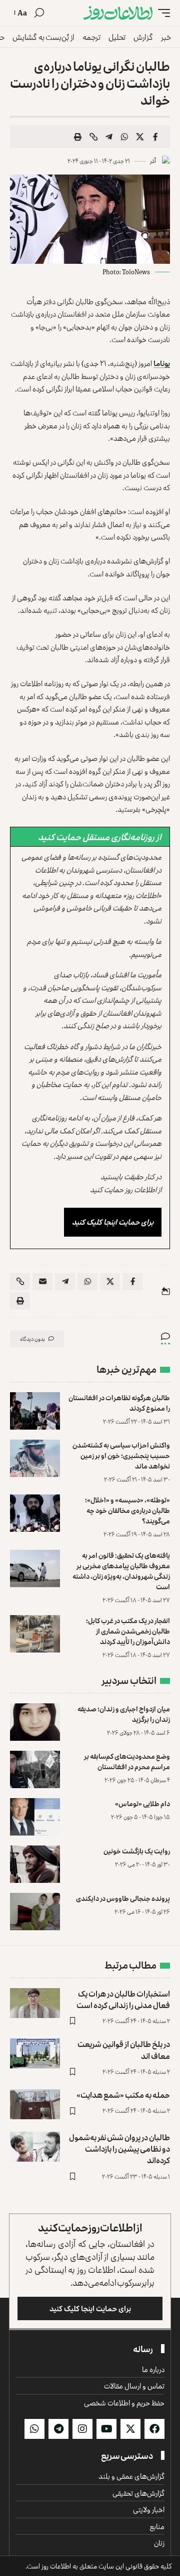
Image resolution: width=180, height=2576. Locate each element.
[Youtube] (106, 2429)
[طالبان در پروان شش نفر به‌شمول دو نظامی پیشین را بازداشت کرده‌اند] (35, 2147)
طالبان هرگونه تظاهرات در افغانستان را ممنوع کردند (119, 1403)
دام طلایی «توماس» (142, 1803)
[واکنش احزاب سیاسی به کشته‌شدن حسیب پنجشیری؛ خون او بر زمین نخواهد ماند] (35, 1458)
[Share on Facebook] (155, 137)
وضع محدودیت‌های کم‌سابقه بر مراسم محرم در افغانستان (127, 1761)
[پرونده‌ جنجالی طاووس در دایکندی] (35, 1912)
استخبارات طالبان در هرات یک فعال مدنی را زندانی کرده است (123, 1999)
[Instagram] (82, 2429)
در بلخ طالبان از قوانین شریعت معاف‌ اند (124, 2050)
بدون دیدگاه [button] (32, 1339)
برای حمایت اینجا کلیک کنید (113, 1222)
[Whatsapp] (34, 2429)
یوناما (162, 363)
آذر (153, 161)
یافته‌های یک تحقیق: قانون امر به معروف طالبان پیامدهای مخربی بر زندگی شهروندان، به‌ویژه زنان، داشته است (121, 1571)
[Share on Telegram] (109, 137)
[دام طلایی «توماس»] (35, 1817)
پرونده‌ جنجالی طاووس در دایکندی (123, 1898)
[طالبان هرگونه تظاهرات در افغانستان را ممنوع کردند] (35, 1411)
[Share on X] (140, 137)
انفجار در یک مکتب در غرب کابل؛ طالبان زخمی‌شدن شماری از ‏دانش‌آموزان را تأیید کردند (128, 1631)
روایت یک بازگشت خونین (137, 1851)
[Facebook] (154, 2429)
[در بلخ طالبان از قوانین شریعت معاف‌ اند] (35, 2053)
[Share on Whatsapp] (124, 137)
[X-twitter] (130, 2429)
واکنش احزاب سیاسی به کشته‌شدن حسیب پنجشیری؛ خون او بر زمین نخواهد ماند (121, 1455)
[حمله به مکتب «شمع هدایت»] (35, 2104)
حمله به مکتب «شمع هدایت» (123, 2095)
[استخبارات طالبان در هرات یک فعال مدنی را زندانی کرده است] (35, 2003)
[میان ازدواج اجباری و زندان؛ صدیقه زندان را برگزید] (35, 1722)
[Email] (42, 1282)
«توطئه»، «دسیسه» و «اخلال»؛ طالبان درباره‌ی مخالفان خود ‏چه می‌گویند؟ (127, 1510)
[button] (161, 13)
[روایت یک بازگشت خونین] (35, 1864)
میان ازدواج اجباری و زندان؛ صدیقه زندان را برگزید (124, 1714)
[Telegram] (58, 2429)
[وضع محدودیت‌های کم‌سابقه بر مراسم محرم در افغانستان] (35, 1769)
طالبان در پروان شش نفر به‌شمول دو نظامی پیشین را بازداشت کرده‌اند (119, 2149)
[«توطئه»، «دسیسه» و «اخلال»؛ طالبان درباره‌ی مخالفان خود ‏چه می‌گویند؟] (35, 1513)
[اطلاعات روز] (118, 13)
